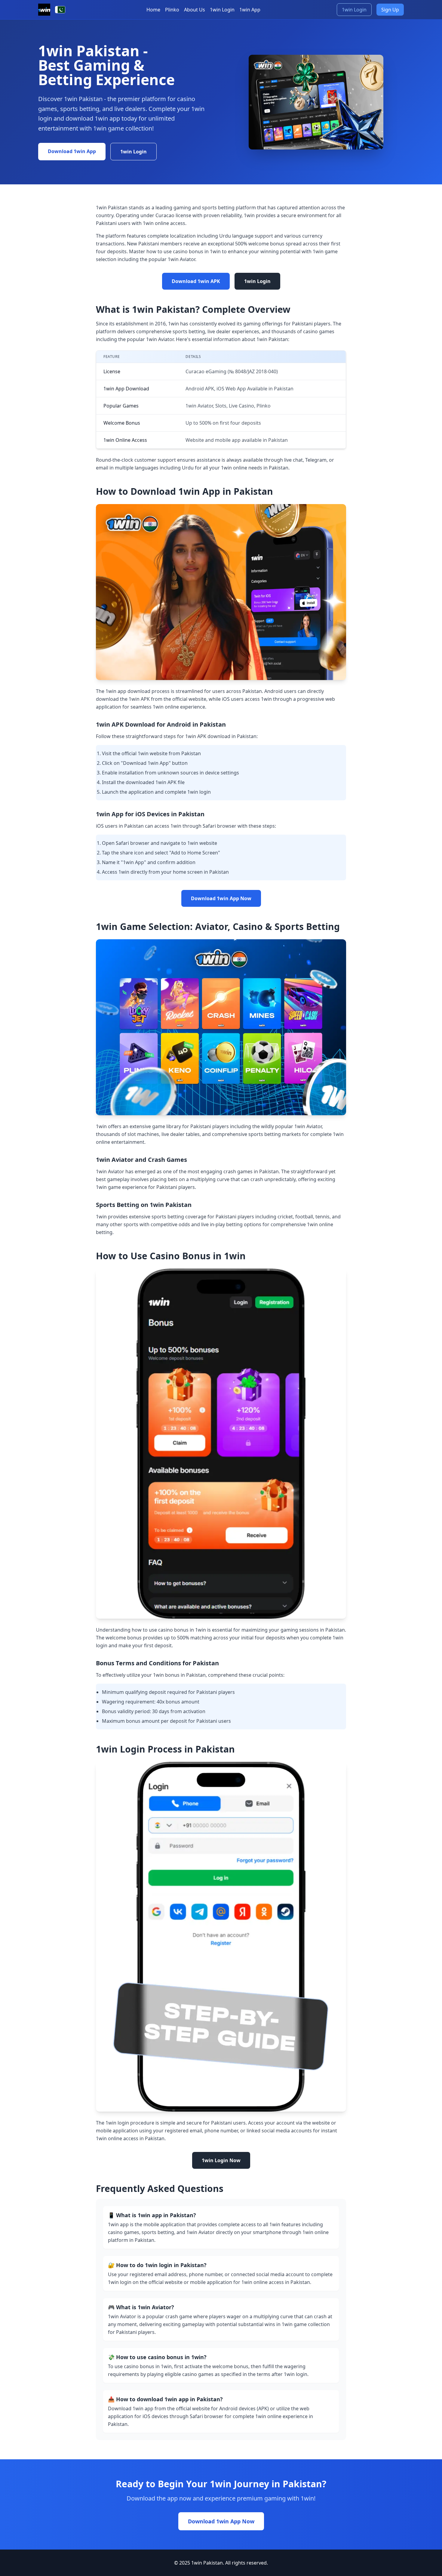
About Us (195, 10)
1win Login (222, 10)
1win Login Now (221, 2160)
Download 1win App (72, 151)
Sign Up (390, 10)
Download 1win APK (196, 281)
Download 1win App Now (221, 898)
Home (153, 10)
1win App (250, 10)
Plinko (172, 10)
